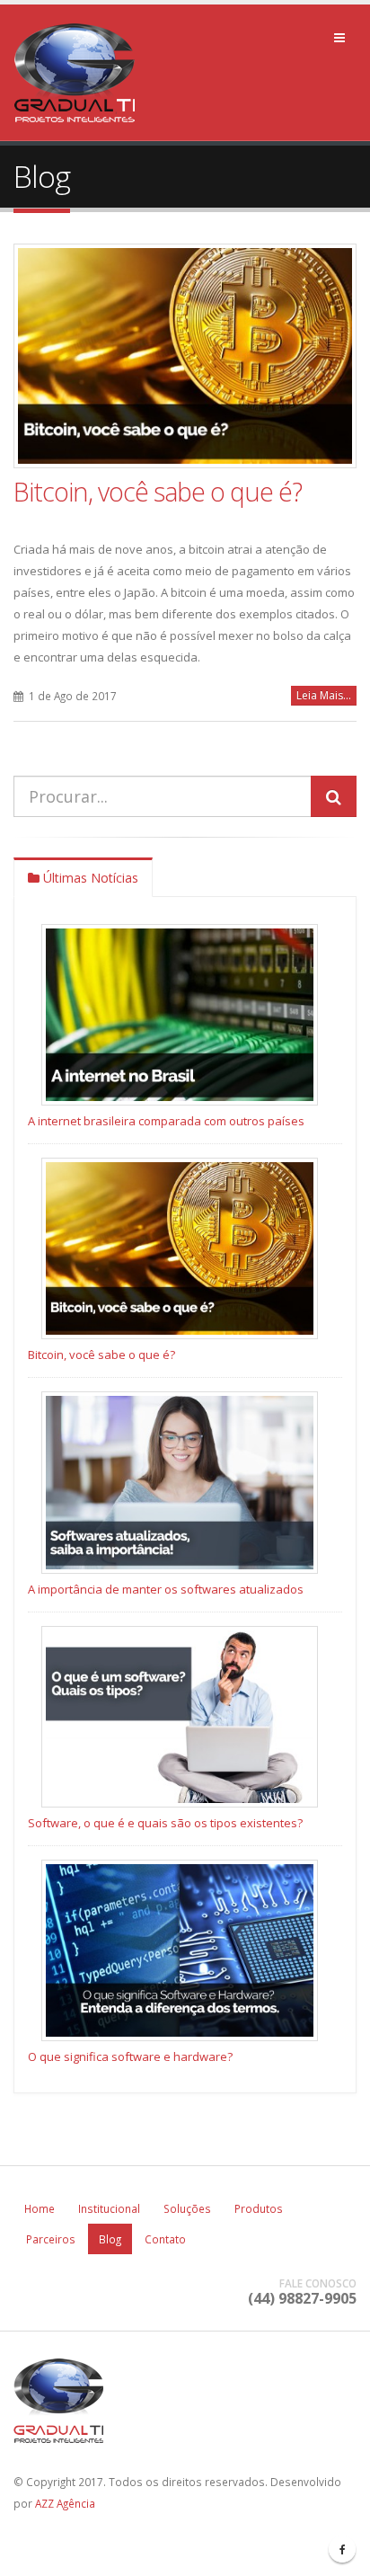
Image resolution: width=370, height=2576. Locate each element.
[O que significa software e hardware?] (180, 1950)
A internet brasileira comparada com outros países (166, 1121)
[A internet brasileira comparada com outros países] (180, 1015)
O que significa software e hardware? (130, 2056)
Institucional (109, 2208)
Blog (110, 2239)
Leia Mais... (324, 695)
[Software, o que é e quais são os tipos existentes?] (180, 1717)
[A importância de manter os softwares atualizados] (180, 1482)
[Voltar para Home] (79, 71)
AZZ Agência (65, 2503)
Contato (165, 2239)
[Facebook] (342, 2549)
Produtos (259, 2208)
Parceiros (51, 2239)
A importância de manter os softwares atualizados (166, 1589)
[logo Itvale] (185, 2403)
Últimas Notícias (89, 878)
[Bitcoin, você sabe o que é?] (185, 356)
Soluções (187, 2208)
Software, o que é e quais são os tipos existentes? (165, 1823)
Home (40, 2208)
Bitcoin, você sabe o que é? (158, 491)
